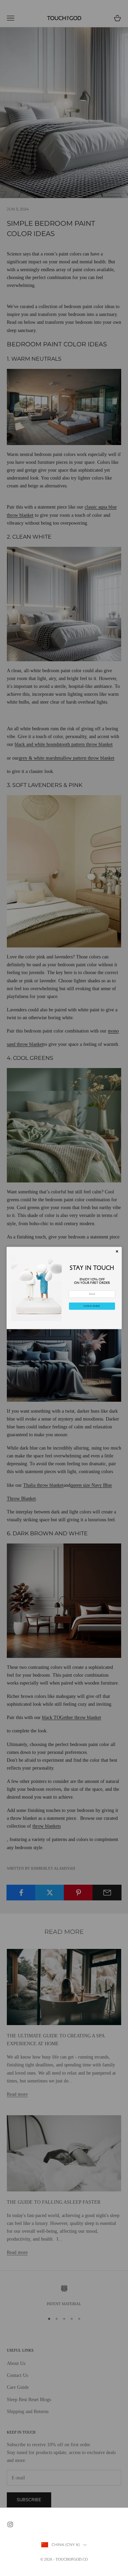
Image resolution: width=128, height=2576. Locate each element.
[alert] (64, 1288)
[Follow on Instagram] (10, 2524)
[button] (92, 1306)
